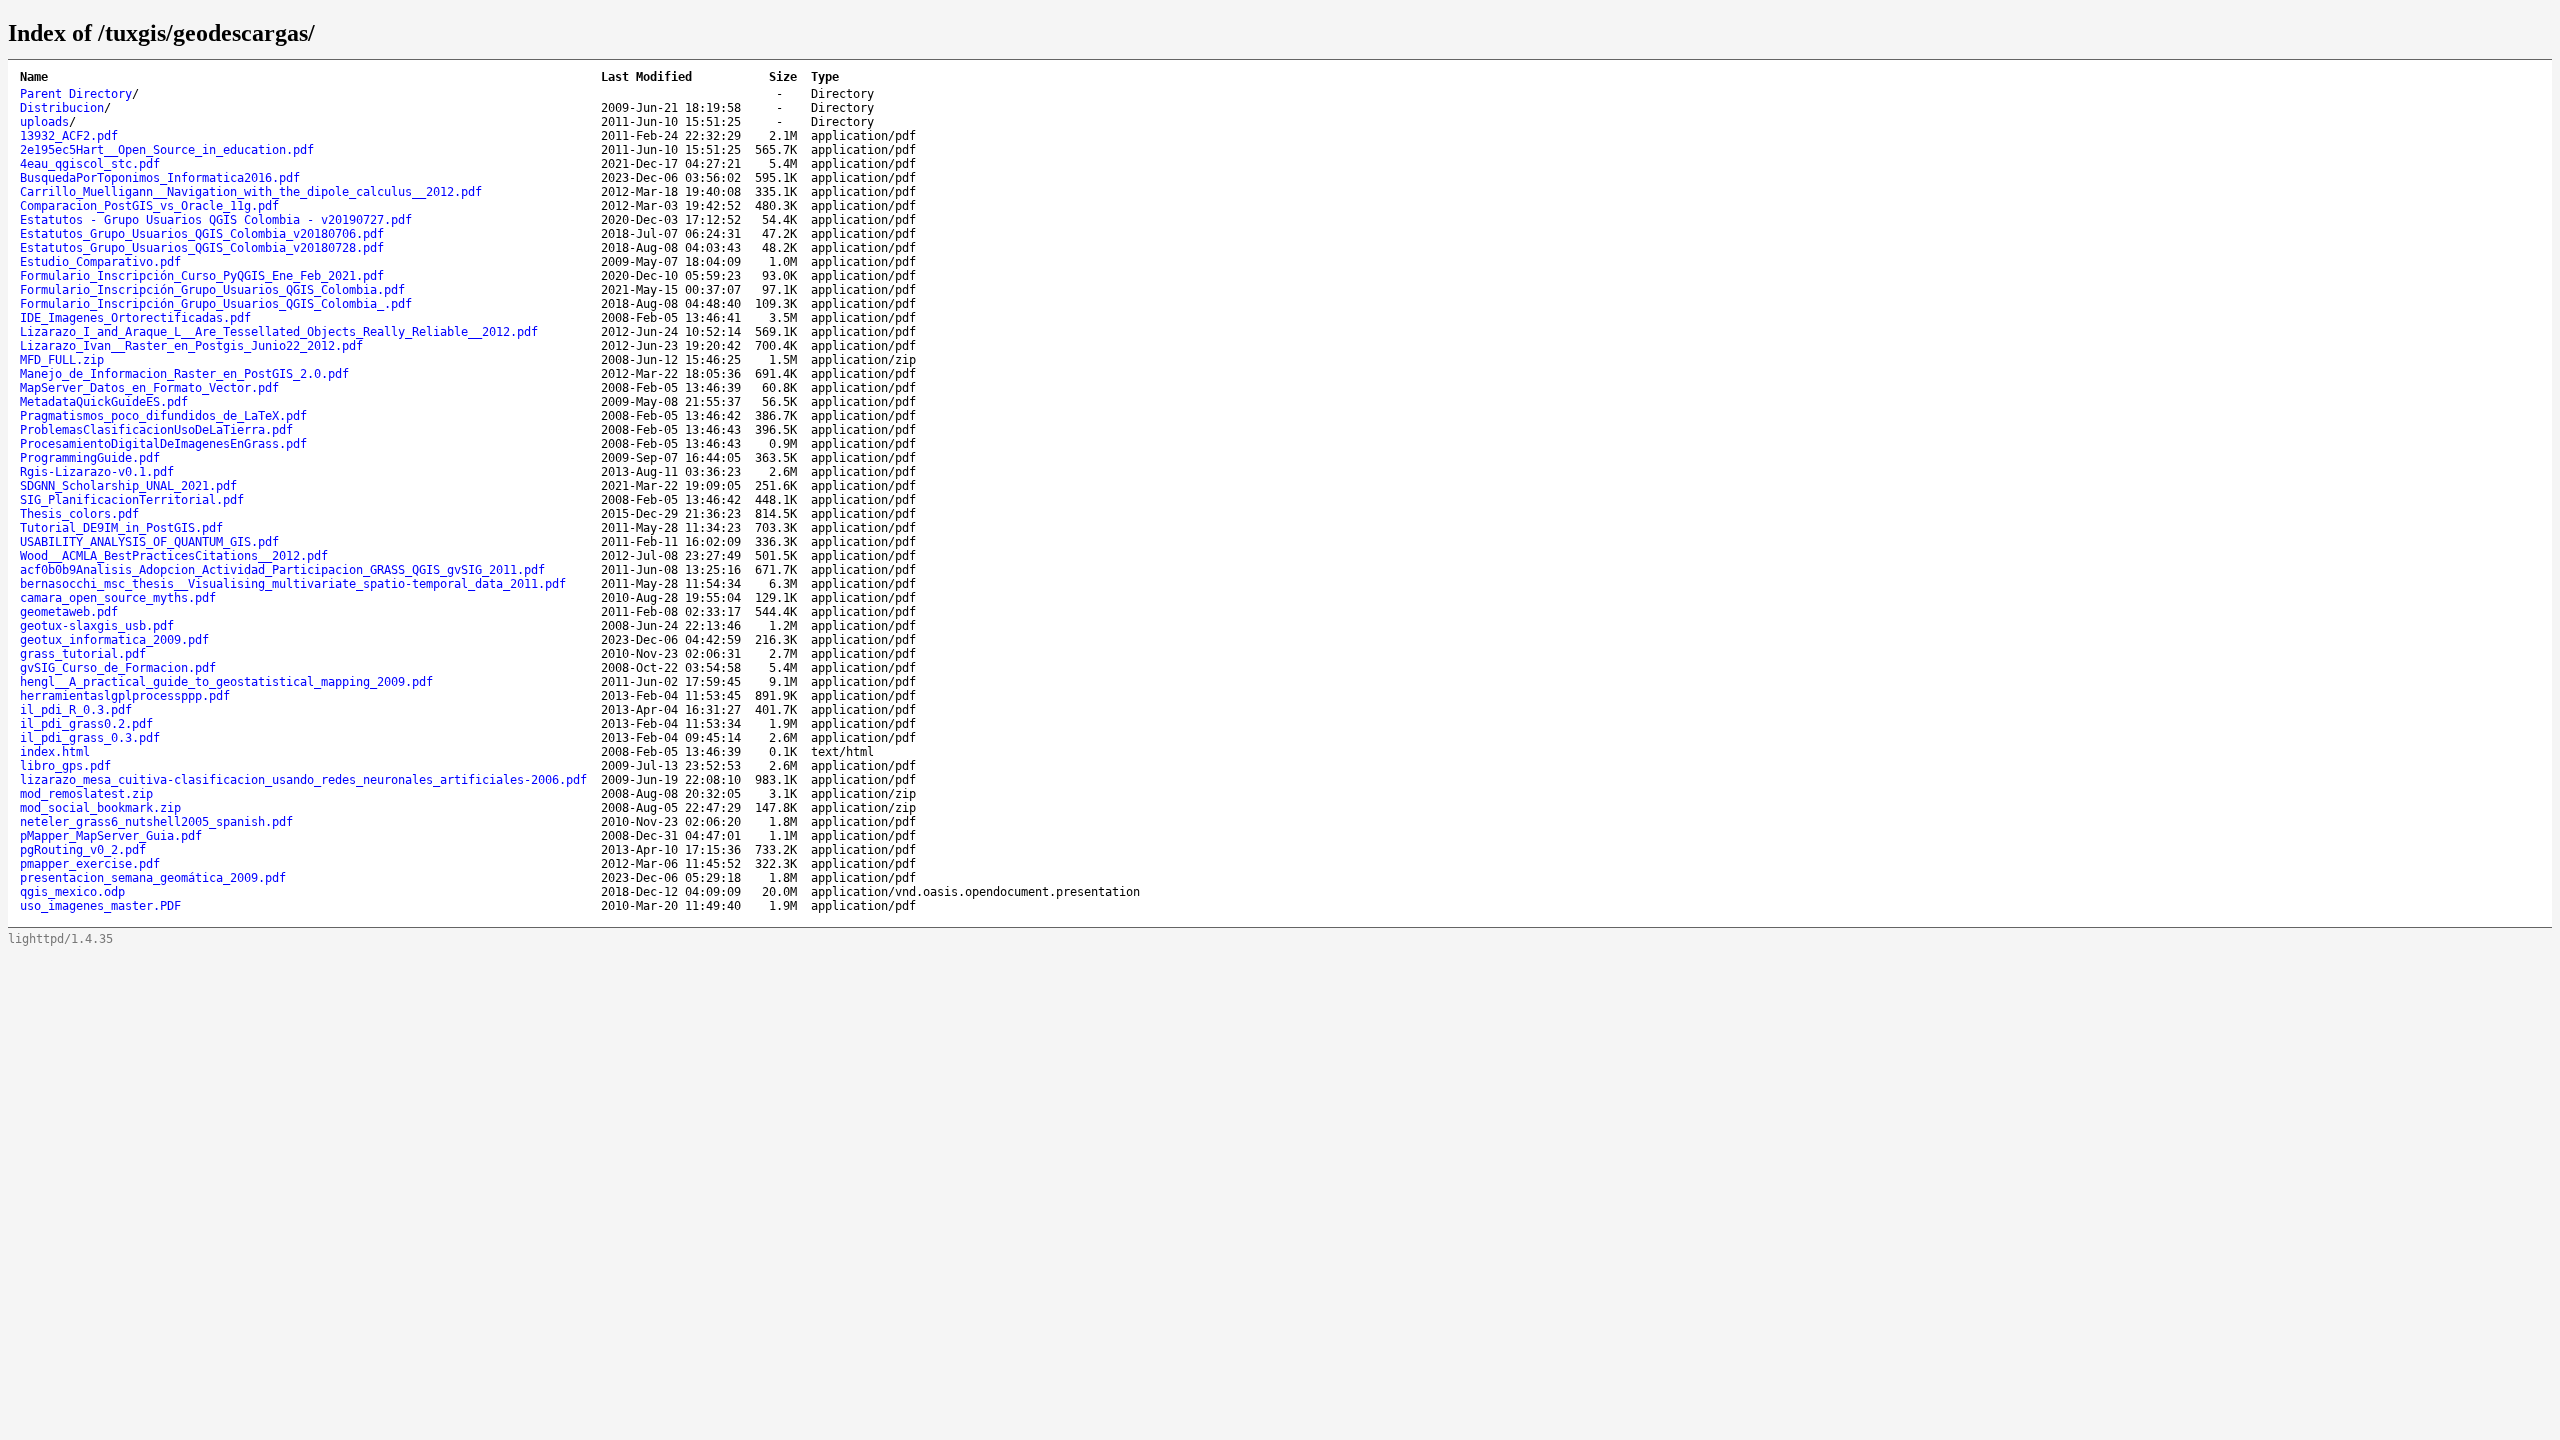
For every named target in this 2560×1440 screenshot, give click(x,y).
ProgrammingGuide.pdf (90, 458)
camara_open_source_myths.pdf (118, 598)
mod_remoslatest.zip (86, 794)
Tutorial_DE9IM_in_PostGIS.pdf (121, 528)
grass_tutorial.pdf (83, 654)
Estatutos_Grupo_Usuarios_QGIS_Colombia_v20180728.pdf (202, 248)
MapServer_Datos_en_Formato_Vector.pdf (149, 388)
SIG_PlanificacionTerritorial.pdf (132, 500)
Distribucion (62, 108)
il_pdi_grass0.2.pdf (86, 724)
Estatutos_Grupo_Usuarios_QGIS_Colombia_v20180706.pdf (202, 234)
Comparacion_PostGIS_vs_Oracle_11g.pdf (149, 206)
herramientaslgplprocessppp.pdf (125, 696)
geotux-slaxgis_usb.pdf (97, 626)
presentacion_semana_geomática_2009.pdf (153, 878)
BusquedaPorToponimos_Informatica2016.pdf (160, 178)
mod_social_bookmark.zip (100, 808)
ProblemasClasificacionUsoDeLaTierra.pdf (156, 430)
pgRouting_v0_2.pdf (83, 850)
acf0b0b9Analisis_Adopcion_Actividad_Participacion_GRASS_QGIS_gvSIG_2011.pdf (282, 570)
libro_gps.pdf (65, 766)
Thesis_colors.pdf (79, 514)
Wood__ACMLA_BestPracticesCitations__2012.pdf (174, 556)
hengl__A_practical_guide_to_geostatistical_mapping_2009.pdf (226, 682)
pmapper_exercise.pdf (90, 864)
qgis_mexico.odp (72, 892)
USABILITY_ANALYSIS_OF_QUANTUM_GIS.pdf (149, 542)
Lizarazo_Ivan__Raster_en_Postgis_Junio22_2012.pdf (191, 346)
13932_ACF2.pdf (69, 136)
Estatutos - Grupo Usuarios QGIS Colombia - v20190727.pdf (216, 220)
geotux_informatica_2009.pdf (114, 640)
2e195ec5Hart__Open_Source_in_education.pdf (167, 150)
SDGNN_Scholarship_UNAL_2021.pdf (128, 486)
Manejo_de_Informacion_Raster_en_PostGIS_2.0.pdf (184, 374)
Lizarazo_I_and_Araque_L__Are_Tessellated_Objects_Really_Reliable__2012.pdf (279, 332)
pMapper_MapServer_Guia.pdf (111, 836)
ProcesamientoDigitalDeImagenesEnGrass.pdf (163, 444)
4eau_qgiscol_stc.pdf (90, 164)
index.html (55, 752)
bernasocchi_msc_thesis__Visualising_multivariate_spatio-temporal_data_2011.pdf (293, 584)
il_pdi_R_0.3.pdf (76, 710)
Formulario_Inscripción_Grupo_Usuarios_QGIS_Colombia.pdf (212, 290)
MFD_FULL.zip (62, 360)
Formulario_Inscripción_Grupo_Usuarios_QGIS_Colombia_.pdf (216, 304)
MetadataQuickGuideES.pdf (104, 402)
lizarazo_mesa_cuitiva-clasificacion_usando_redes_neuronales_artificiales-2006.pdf (303, 780)
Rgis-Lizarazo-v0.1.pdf (97, 472)
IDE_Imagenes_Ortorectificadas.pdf (135, 318)
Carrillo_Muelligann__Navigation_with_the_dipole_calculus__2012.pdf (251, 192)
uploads (44, 122)
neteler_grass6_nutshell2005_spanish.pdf (156, 822)
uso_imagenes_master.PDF (100, 906)
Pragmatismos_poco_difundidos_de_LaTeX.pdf (163, 416)
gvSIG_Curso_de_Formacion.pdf (118, 668)
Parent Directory (76, 94)
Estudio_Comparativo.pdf (100, 262)
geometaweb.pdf (69, 612)
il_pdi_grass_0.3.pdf (90, 738)
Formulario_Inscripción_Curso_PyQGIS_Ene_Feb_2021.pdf (202, 276)
